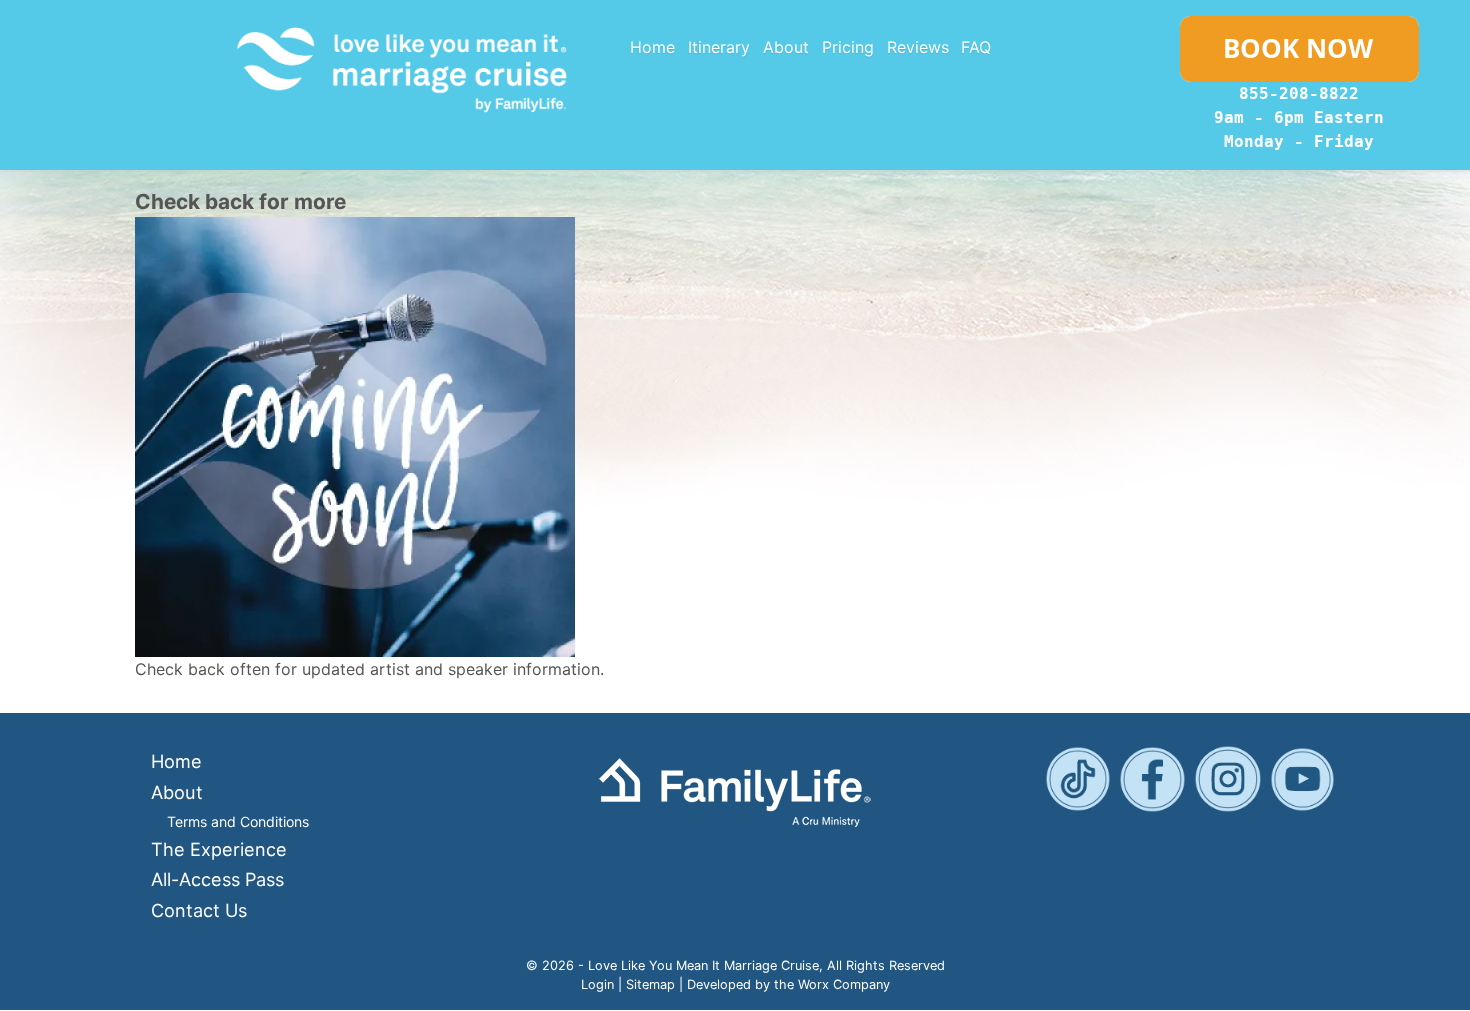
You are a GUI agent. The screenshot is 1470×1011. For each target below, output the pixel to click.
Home (652, 47)
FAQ (976, 47)
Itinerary (719, 47)
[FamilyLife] (734, 791)
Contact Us (199, 910)
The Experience (219, 849)
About (786, 47)
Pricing (848, 47)
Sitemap (650, 984)
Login (597, 984)
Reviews (918, 47)
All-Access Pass (217, 879)
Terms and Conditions (238, 821)
